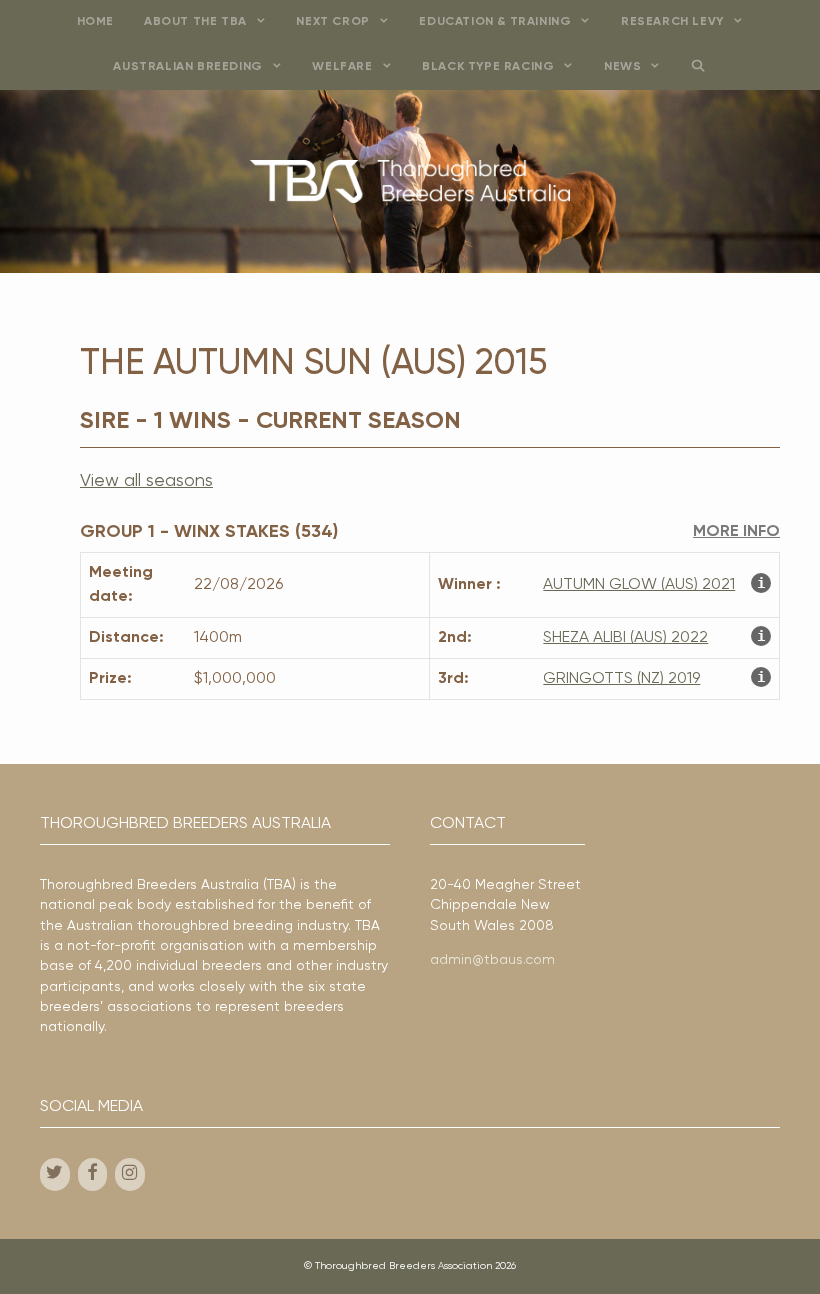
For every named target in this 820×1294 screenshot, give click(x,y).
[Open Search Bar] (698, 67)
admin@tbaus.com (492, 960)
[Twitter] (55, 1174)
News (622, 67)
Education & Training (495, 22)
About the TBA (195, 22)
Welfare (342, 67)
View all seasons (146, 481)
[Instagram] (130, 1174)
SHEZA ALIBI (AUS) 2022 (625, 638)
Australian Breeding (187, 67)
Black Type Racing (488, 67)
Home (95, 22)
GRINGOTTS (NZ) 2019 (621, 679)
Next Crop (332, 22)
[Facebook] (93, 1174)
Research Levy (672, 22)
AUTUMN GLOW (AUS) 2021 (639, 585)
